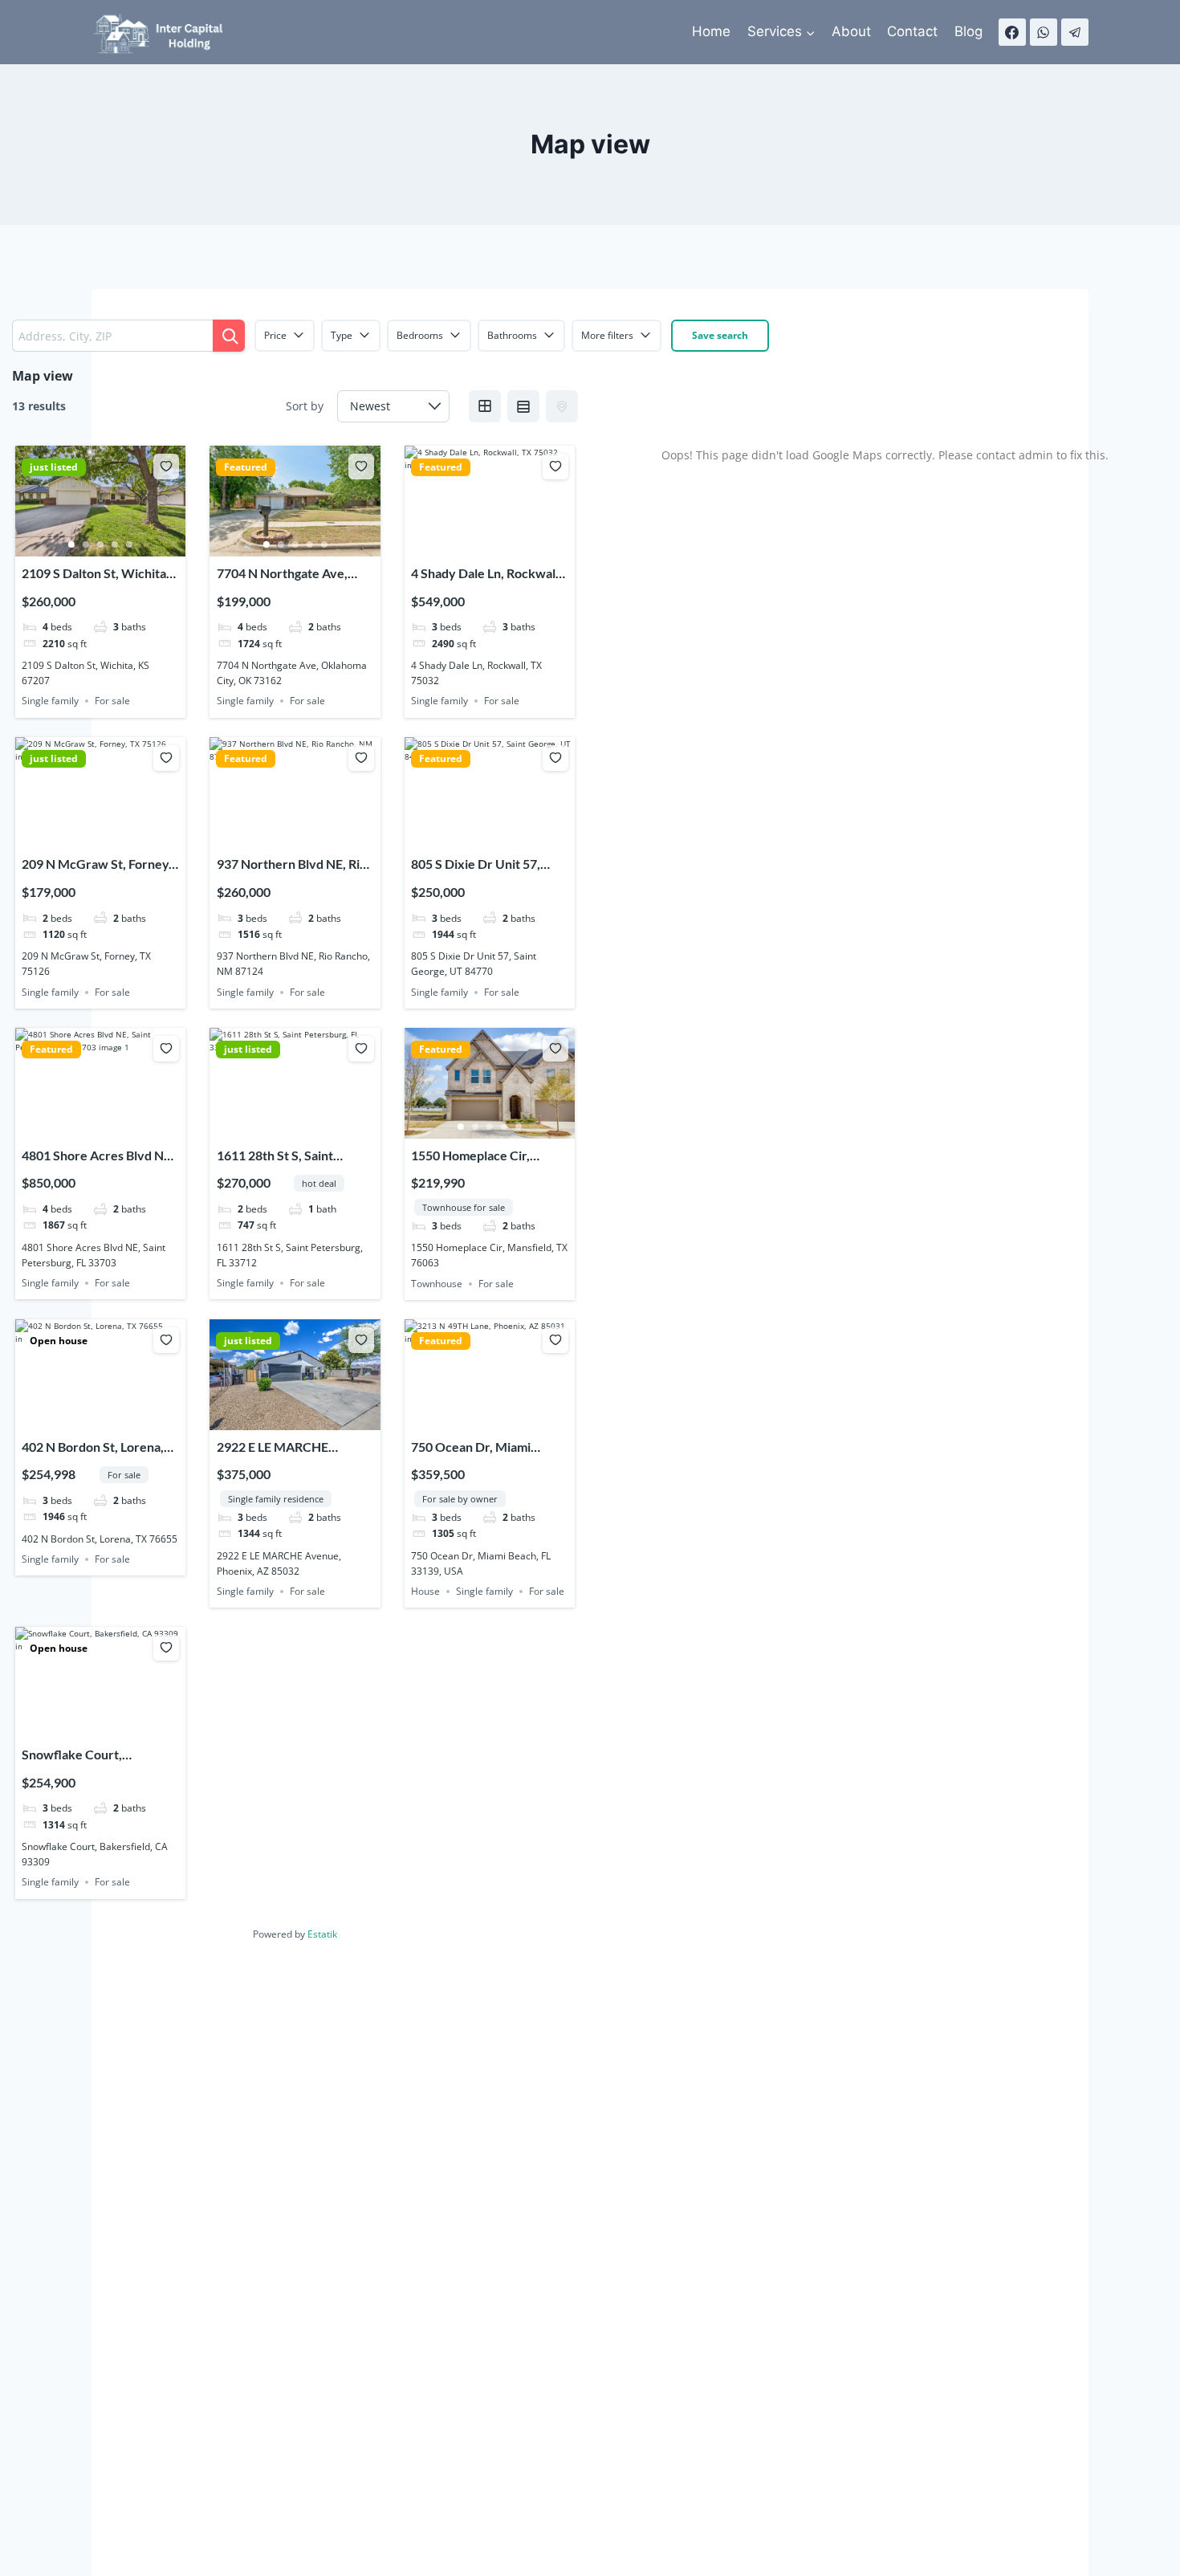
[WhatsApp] (1044, 32)
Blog (968, 31)
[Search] (229, 336)
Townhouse (437, 1284)
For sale (112, 701)
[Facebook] (1012, 32)
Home (711, 31)
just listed (54, 467)
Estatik (322, 1934)
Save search (720, 335)
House (425, 1591)
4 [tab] (115, 544)
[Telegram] (1075, 32)
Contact (912, 31)
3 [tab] (100, 544)
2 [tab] (86, 544)
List (523, 406)
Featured (246, 467)
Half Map (562, 406)
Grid (485, 406)
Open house (59, 1341)
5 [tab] (129, 544)
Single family (50, 701)
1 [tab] (71, 544)
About (851, 31)
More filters (607, 335)
